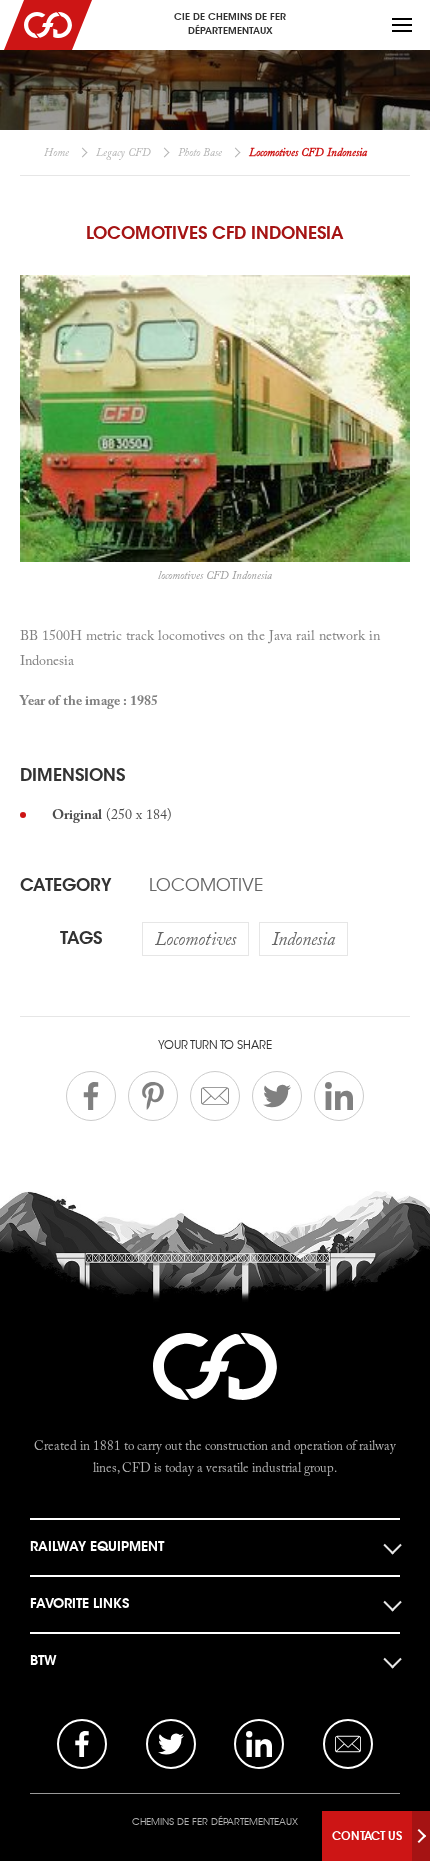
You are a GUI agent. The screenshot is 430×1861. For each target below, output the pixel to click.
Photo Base (200, 152)
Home (56, 152)
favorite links (79, 1603)
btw (43, 1660)
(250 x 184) (112, 814)
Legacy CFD (123, 152)
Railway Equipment (97, 1546)
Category (66, 885)
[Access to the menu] (402, 25)
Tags (81, 938)
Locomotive (206, 885)
